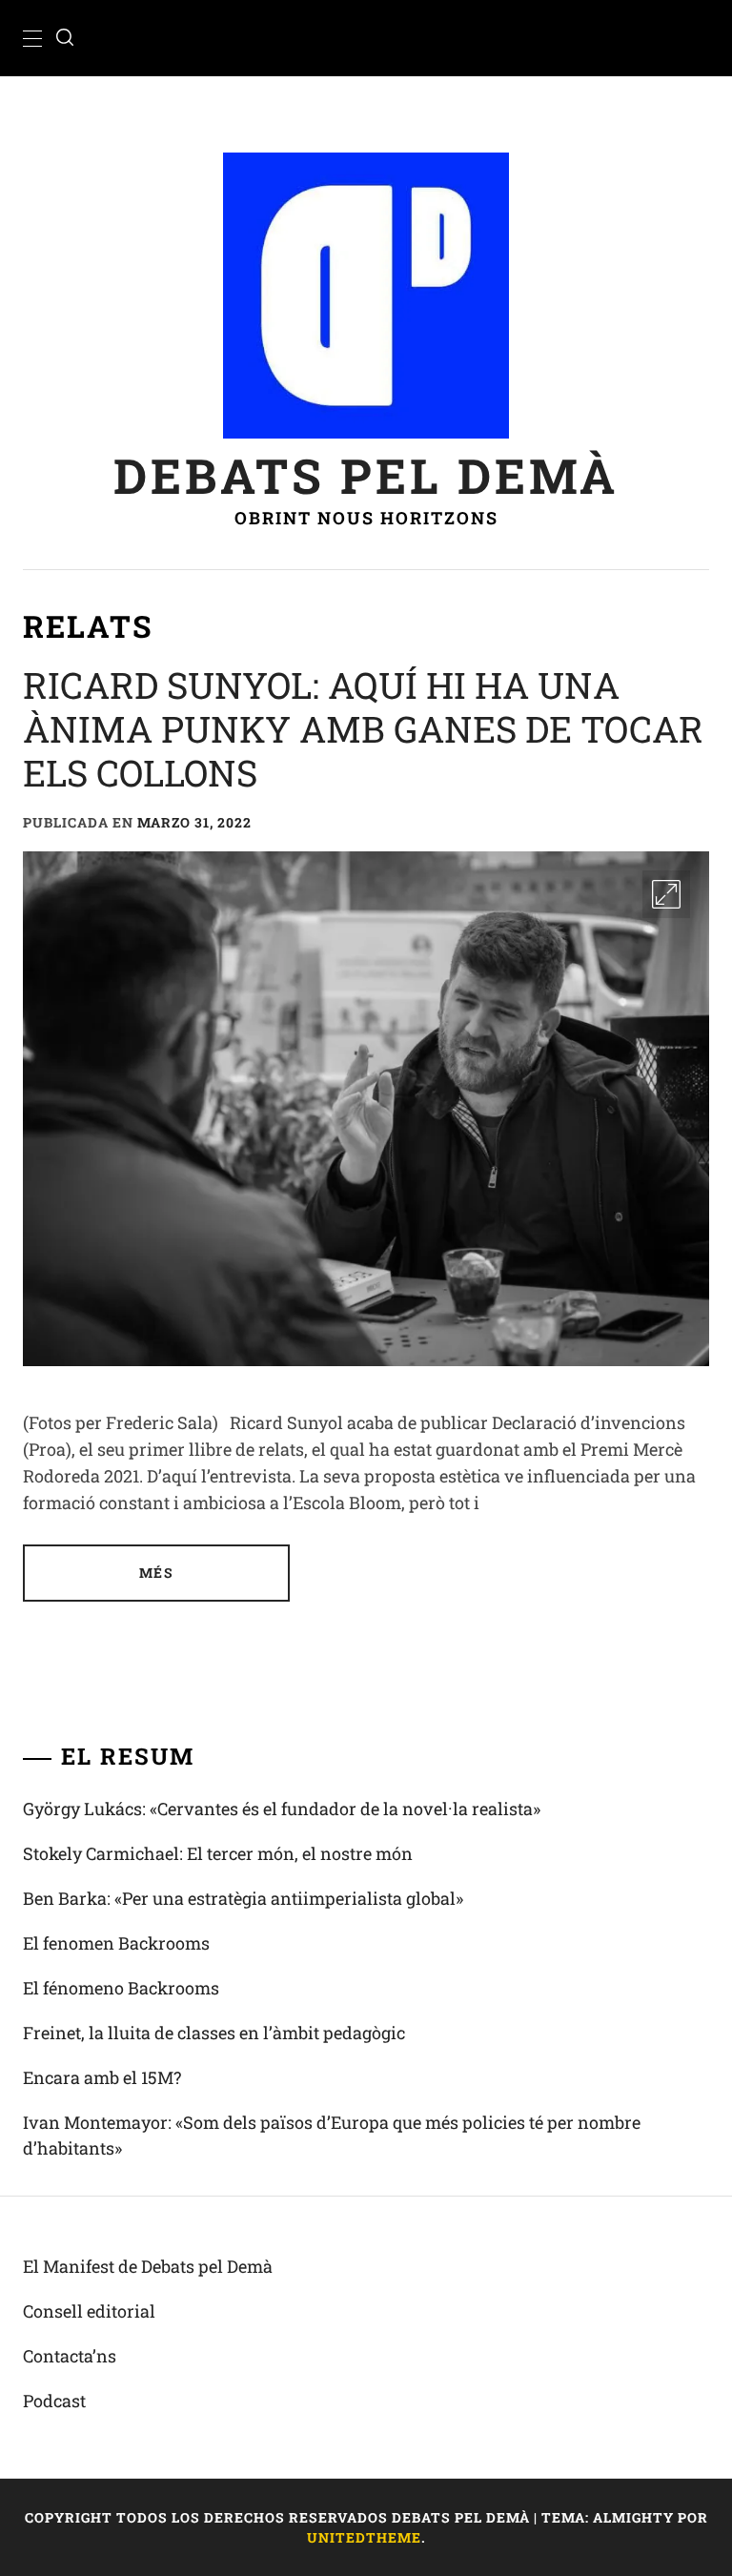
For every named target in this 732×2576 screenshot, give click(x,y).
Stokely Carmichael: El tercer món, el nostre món (218, 1853)
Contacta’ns (70, 2356)
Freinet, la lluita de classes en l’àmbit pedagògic (214, 2033)
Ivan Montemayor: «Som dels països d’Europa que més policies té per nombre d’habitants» (332, 2135)
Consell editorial (89, 2311)
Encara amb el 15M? (102, 2077)
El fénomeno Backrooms (121, 1988)
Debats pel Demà (366, 475)
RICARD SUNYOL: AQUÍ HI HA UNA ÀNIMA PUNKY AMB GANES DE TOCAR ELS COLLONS (363, 728)
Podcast (54, 2401)
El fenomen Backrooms (116, 1943)
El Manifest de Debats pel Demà (148, 2266)
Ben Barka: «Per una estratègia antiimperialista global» (243, 1898)
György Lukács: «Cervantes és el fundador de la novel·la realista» (282, 1809)
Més (156, 1573)
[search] (65, 38)
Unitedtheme (364, 2537)
